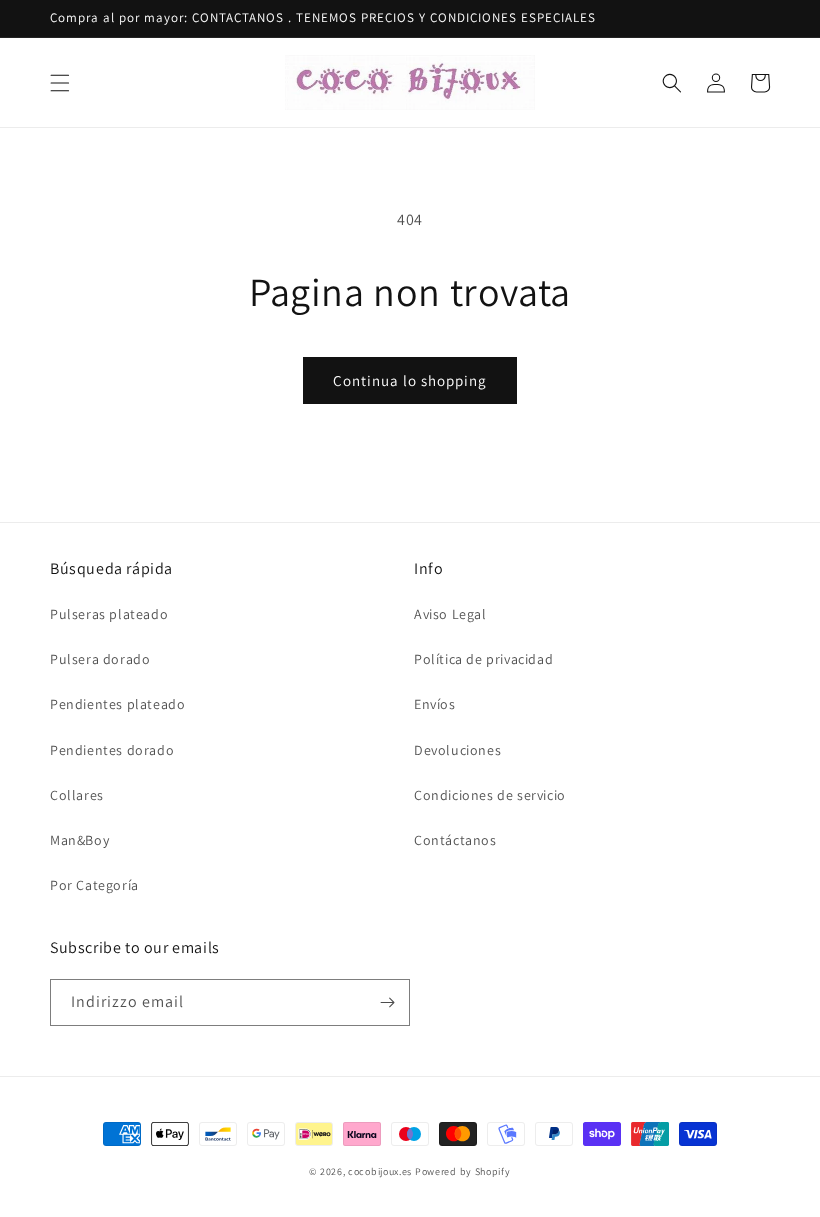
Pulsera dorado (100, 659)
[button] (60, 83)
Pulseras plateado (109, 614)
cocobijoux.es (380, 1171)
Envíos (435, 704)
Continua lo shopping (410, 380)
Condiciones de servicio (490, 795)
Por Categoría (94, 885)
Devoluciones (457, 750)
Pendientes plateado (117, 704)
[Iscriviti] (387, 1002)
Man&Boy (79, 840)
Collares (77, 795)
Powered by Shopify (463, 1171)
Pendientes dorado (112, 750)
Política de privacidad (483, 659)
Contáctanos (455, 840)
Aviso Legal (450, 614)
